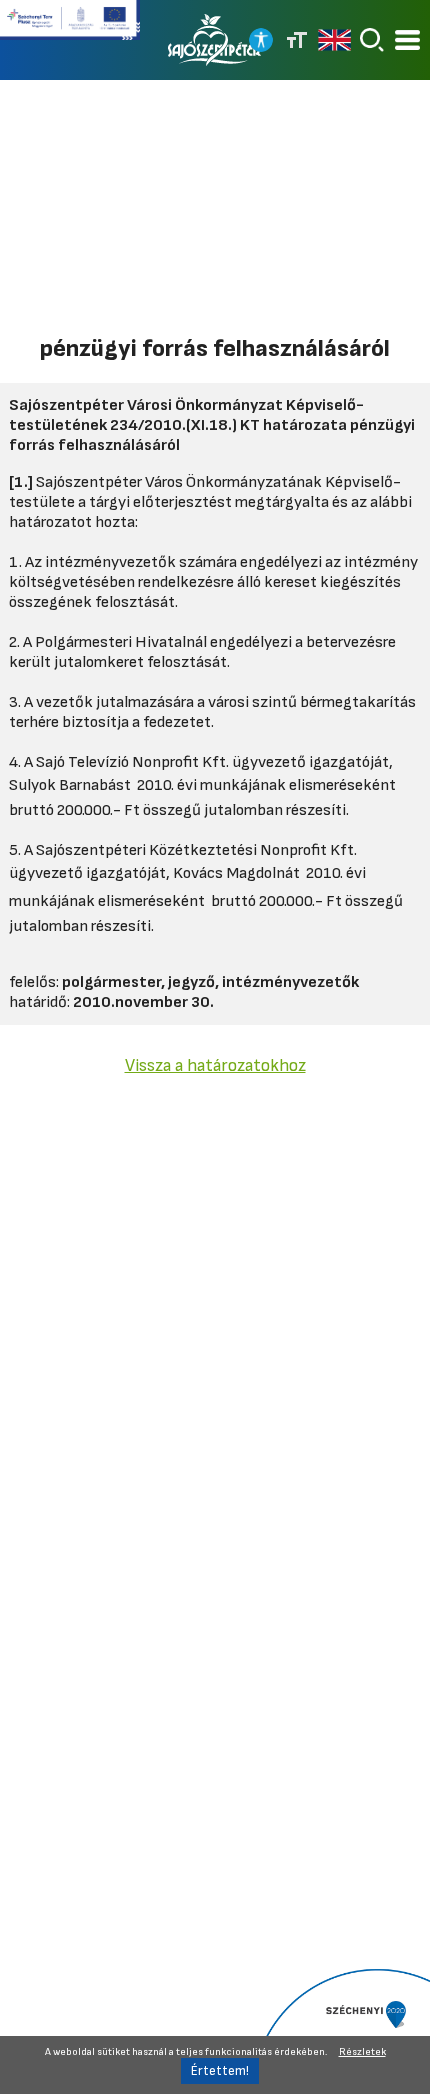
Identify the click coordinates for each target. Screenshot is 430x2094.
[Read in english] (334, 40)
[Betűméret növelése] (297, 40)
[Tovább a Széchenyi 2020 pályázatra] (339, 2030)
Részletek (362, 2052)
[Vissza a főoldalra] (215, 40)
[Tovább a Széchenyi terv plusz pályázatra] (70, 28)
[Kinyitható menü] (407, 40)
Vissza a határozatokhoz (215, 1065)
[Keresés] (372, 40)
